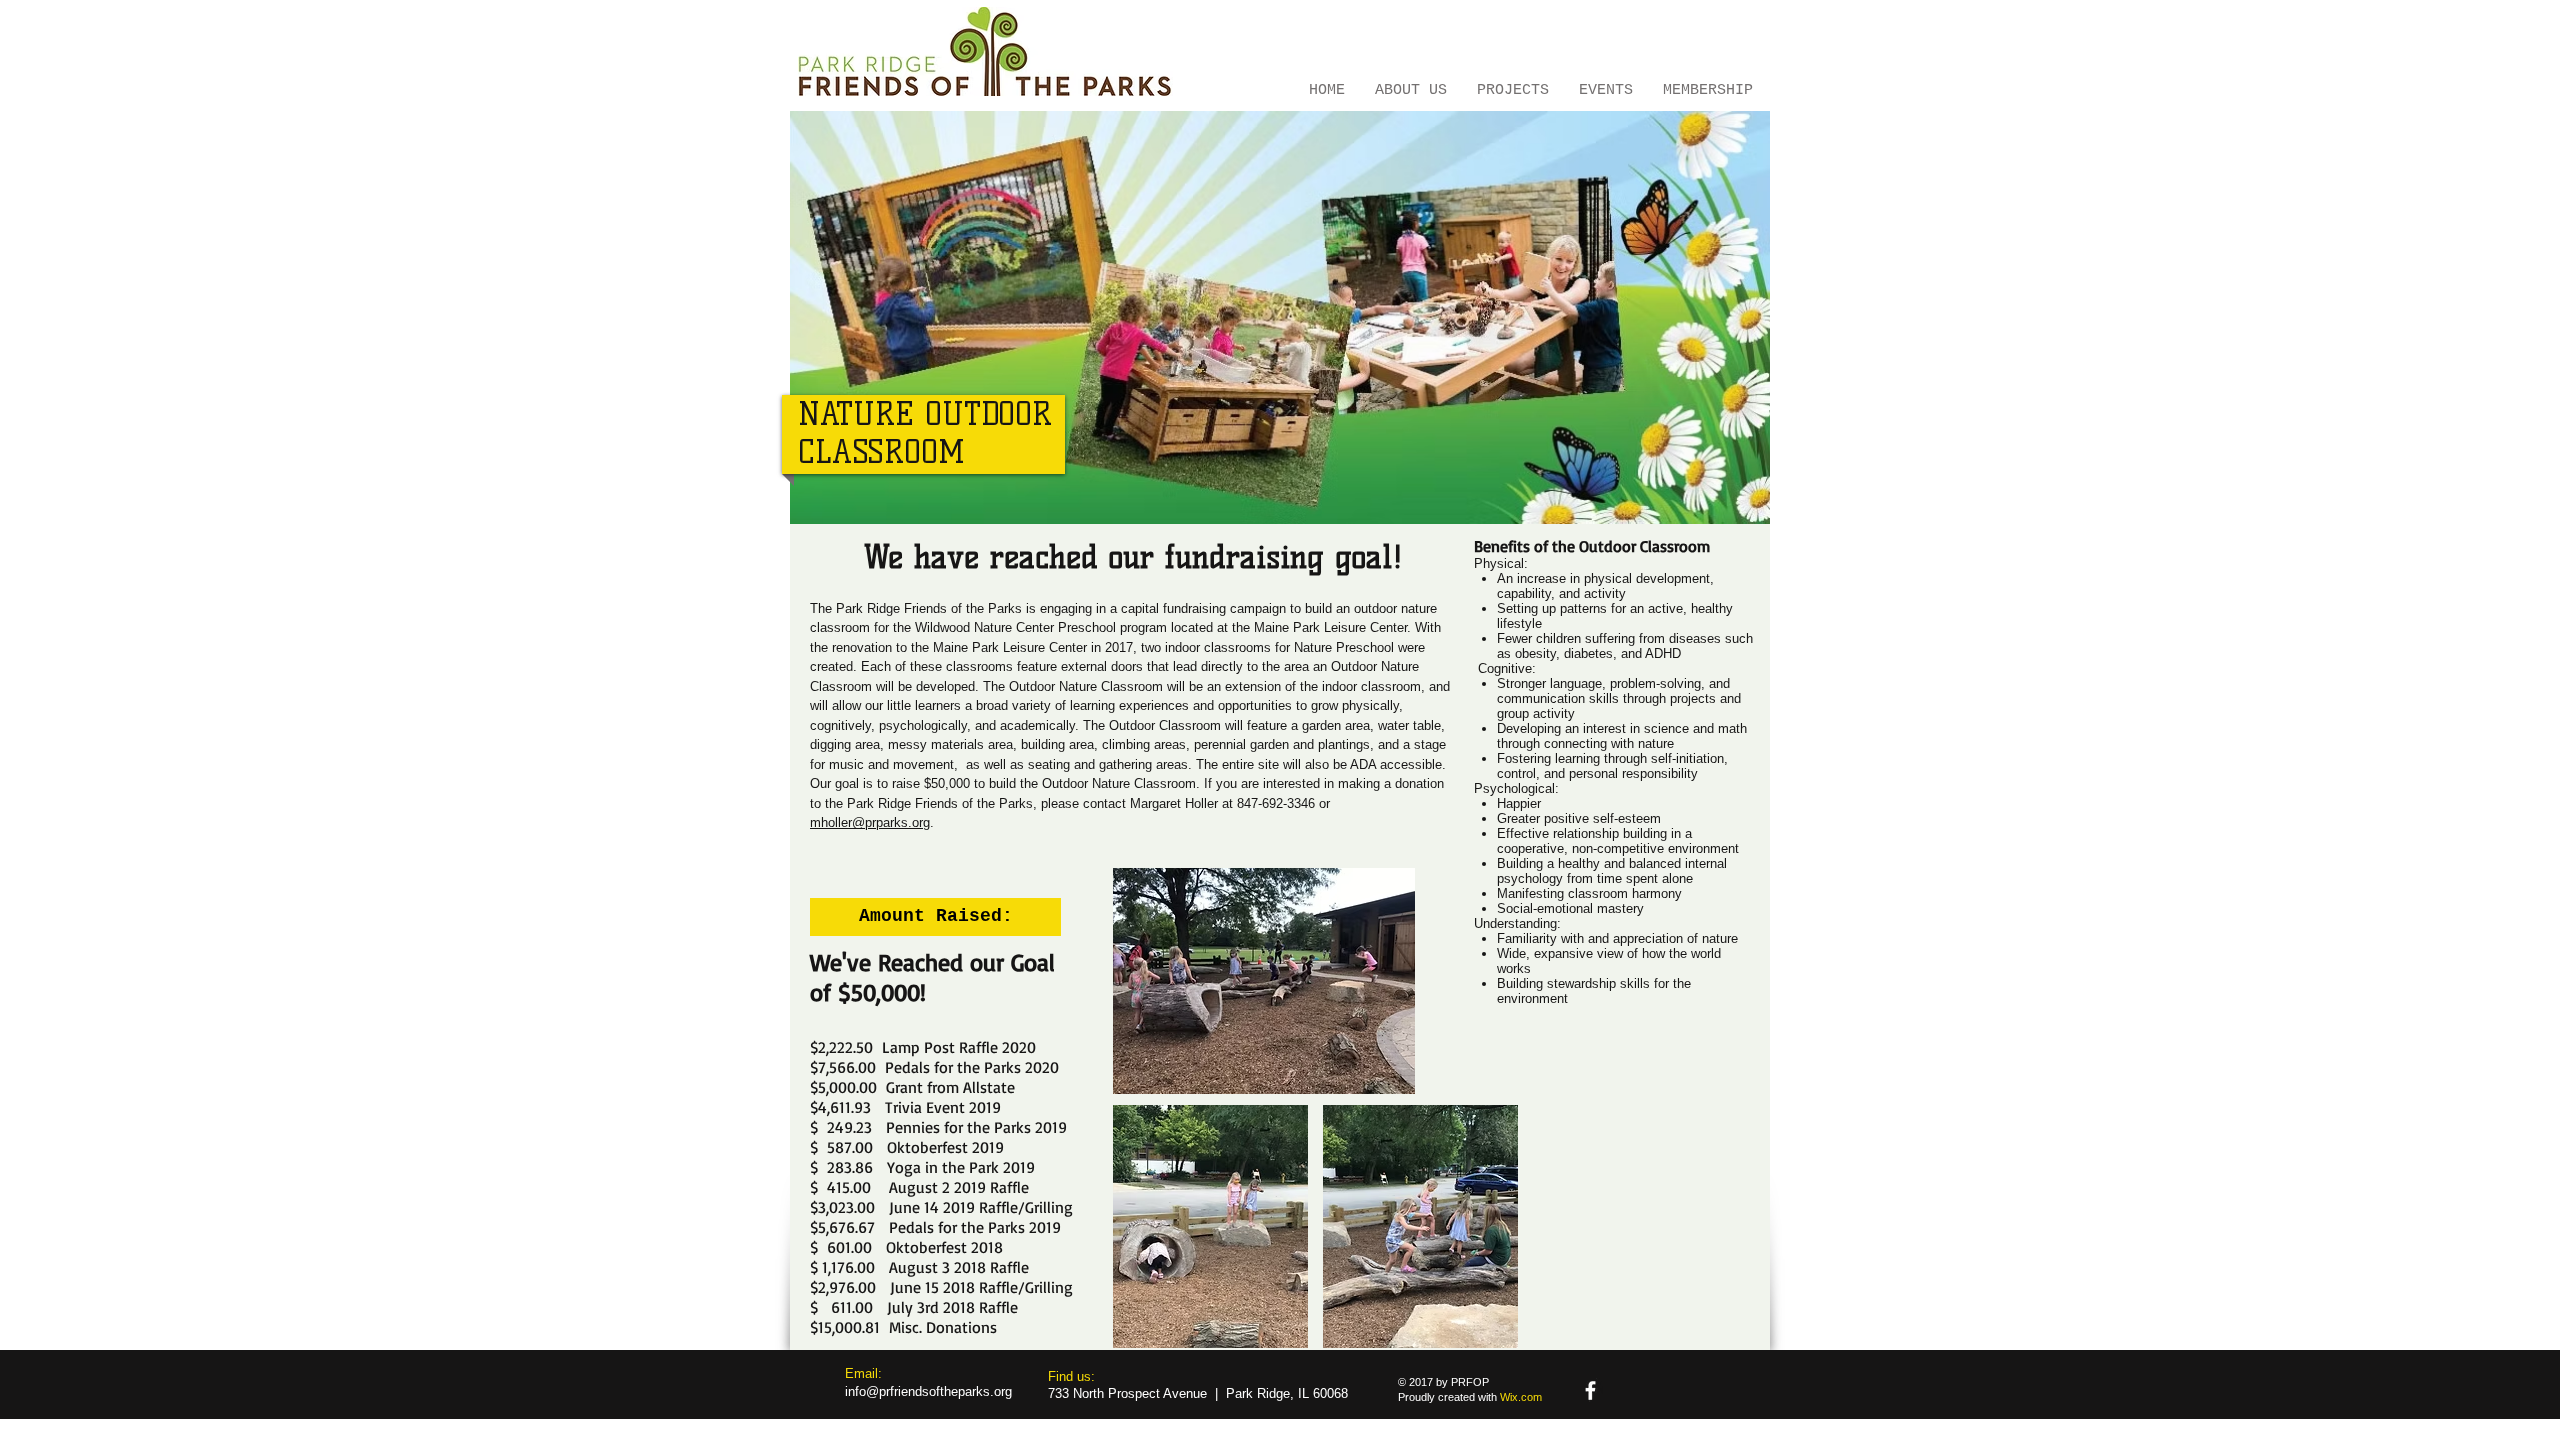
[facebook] (1590, 1390)
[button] (935, 917)
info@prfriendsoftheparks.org (928, 1391)
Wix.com (1521, 1397)
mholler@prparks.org (870, 822)
